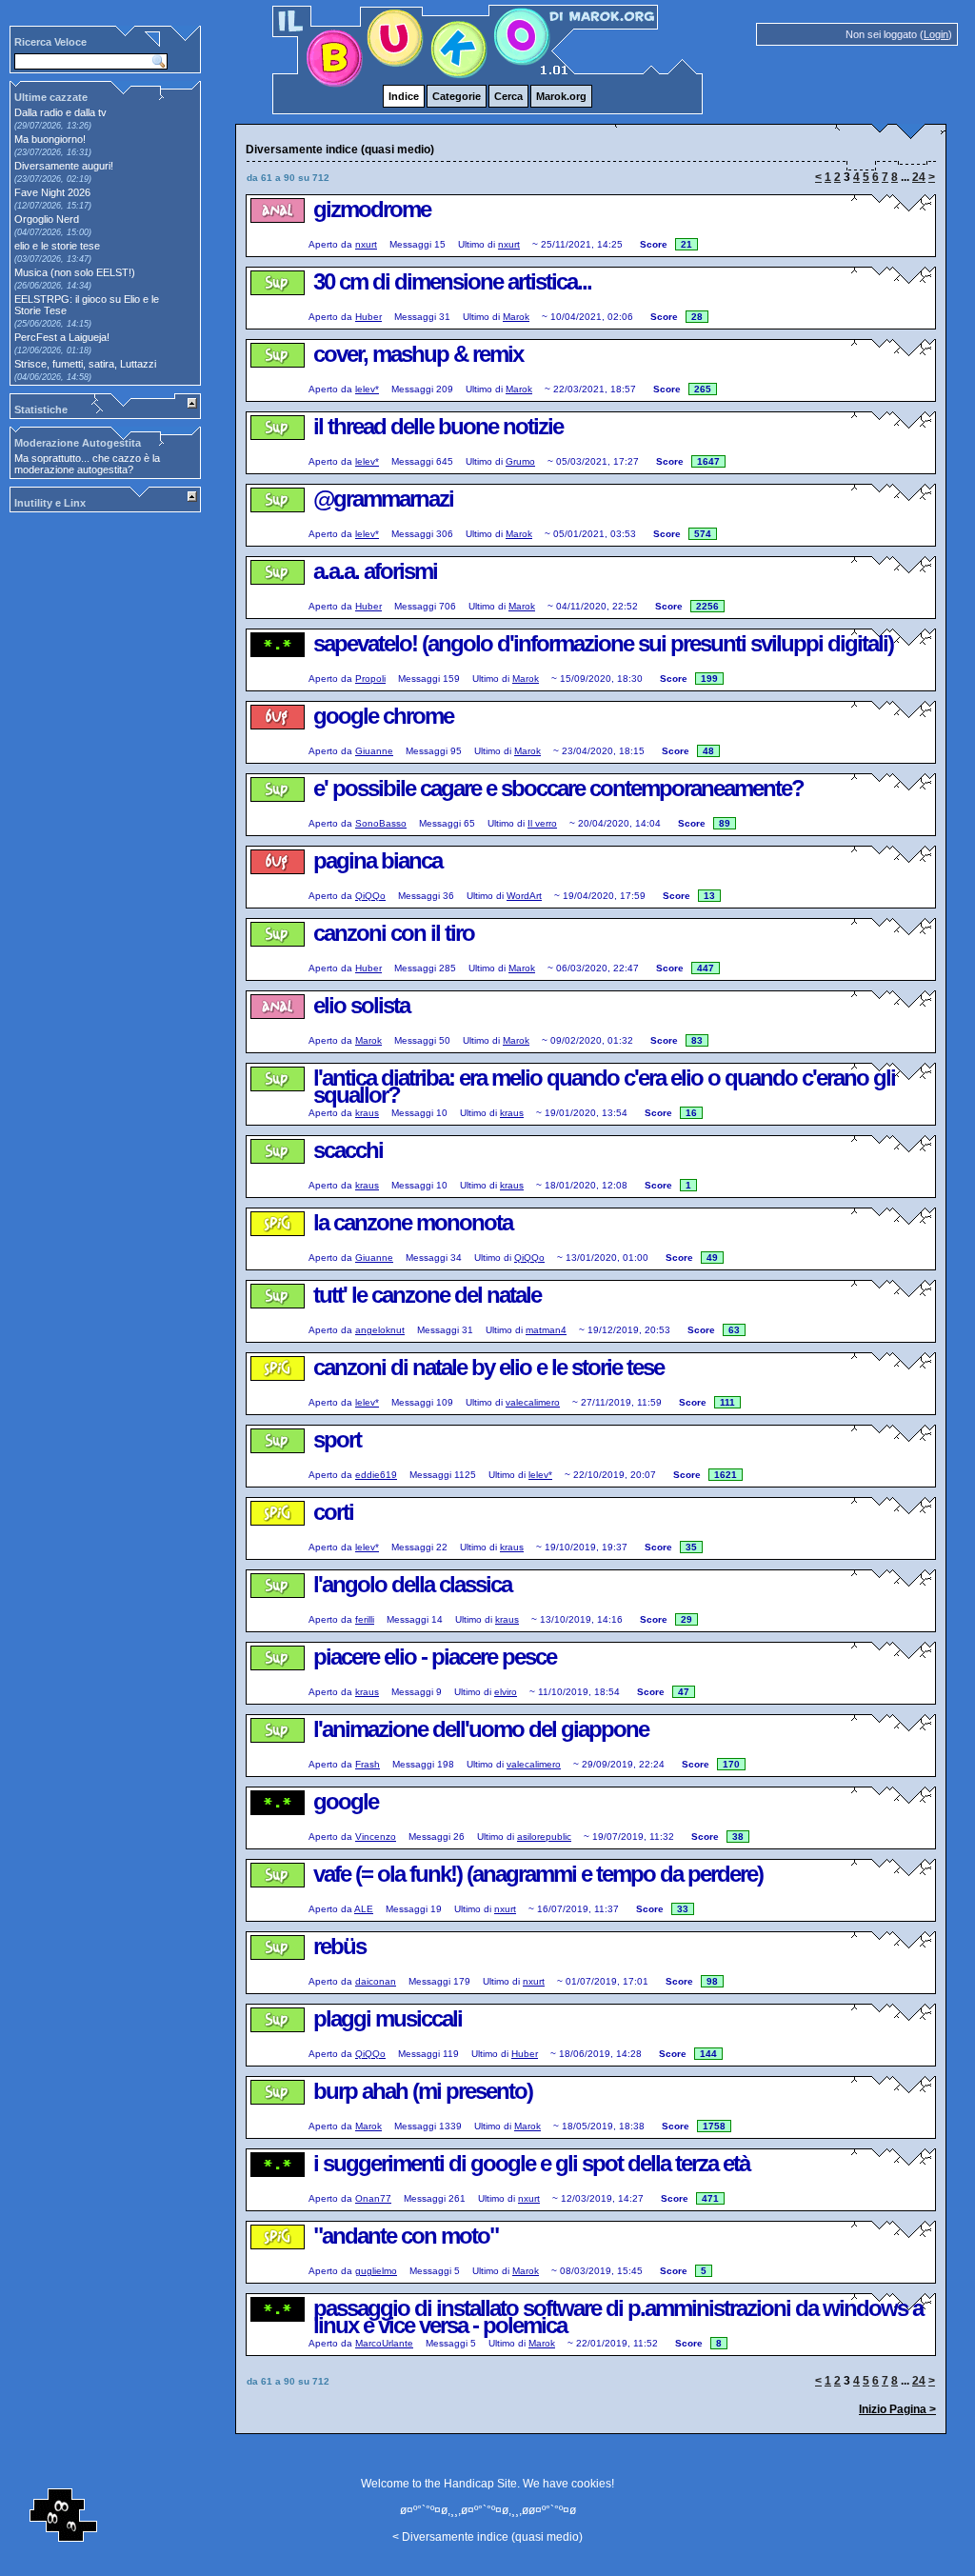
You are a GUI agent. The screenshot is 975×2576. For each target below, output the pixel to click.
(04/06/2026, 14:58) (53, 377)
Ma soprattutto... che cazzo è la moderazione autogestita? (87, 464)
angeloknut (380, 1330)
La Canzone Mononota (413, 1222)
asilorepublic (544, 1837)
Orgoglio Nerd (47, 219)
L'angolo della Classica (412, 1584)
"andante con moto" (406, 2236)
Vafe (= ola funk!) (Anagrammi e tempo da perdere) (538, 1874)
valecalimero (533, 1402)
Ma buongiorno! (50, 139)
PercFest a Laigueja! (62, 337)
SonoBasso (381, 823)
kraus (367, 1113)
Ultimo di (477, 244)
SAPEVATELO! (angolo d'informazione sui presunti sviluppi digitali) (603, 643)
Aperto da (330, 244)
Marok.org (561, 96)
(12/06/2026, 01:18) (53, 350)
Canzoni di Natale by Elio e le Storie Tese (488, 1367)
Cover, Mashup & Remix (418, 354)
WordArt (524, 896)
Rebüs (339, 1946)
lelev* (367, 389)
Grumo (520, 461)
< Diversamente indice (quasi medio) (487, 2537)
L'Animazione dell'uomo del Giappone (481, 1729)
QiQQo (370, 896)
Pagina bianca (378, 860)
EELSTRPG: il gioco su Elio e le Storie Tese (87, 305)
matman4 (546, 1330)
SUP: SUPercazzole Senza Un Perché (276, 299)
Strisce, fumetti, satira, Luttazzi (85, 364)
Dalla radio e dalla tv (60, 112)
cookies (591, 2484)
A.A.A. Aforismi (375, 571)
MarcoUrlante (384, 2343)
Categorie (457, 96)
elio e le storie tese (57, 246)
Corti (333, 1512)
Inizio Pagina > (897, 2409)
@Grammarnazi (383, 499)
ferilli (365, 1619)
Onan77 (373, 2198)
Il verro (542, 823)
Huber (368, 317)
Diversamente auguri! (64, 166)
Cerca (508, 96)
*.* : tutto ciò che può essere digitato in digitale (276, 661)
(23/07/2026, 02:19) (53, 179)
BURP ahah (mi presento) (423, 2091)
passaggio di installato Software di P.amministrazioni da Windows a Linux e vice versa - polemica (618, 2316)
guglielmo (376, 2271)
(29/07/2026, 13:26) (53, 126)
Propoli (370, 679)
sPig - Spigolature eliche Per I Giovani (276, 1240)
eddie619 (376, 1475)
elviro (506, 1692)
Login (936, 34)
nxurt (366, 244)
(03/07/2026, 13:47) (53, 259)
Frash (368, 1764)
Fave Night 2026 (52, 192)
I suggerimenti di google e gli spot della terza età (531, 2163)
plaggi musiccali (388, 2018)
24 (919, 177)
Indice (404, 96)
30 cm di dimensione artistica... (452, 281)
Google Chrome (383, 716)
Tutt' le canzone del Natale (427, 1295)
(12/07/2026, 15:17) (53, 206)
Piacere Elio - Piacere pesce (435, 1657)
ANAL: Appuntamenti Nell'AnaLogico (276, 227)
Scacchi (348, 1150)
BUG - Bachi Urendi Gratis (276, 733)
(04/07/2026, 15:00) (53, 232)
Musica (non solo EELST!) (75, 272)
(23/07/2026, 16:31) (53, 152)
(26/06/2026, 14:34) (53, 286)
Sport (337, 1439)
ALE (364, 1909)
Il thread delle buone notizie (438, 426)
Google (346, 1801)
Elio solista (361, 1005)
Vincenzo (376, 1837)
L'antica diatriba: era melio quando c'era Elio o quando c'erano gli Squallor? (604, 1086)
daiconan (376, 1981)
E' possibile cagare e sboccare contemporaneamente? (558, 788)
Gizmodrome (372, 209)
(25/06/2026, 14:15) (53, 324)
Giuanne (374, 751)
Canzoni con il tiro (394, 933)
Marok (516, 317)
